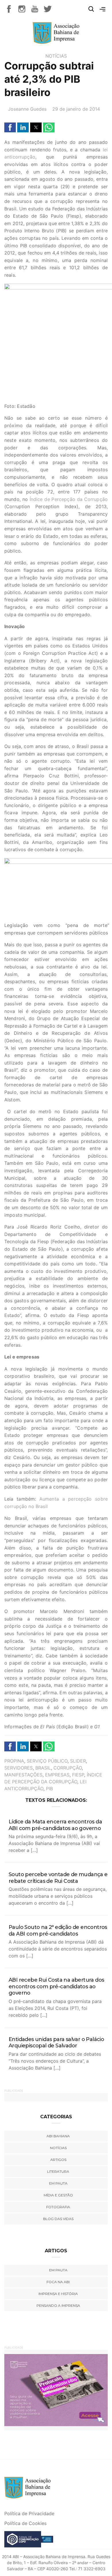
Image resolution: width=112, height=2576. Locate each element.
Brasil (43, 1768)
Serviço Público (47, 1761)
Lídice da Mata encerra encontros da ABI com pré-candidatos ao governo (55, 1825)
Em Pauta (58, 2270)
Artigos (58, 2160)
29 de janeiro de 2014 (76, 109)
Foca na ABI (58, 2282)
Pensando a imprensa (58, 2305)
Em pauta (58, 2183)
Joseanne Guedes (27, 109)
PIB (49, 1789)
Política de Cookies (25, 2523)
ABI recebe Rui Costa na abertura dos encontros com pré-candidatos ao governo (56, 1986)
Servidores (19, 1768)
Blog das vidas (58, 2219)
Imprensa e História (58, 2294)
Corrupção (68, 1768)
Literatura (58, 2171)
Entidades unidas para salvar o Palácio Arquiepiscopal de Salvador (56, 2043)
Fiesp (78, 1775)
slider (78, 1761)
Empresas (57, 1775)
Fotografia (58, 2207)
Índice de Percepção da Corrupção (69, 499)
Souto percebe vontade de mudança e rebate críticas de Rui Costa (58, 1878)
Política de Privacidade (29, 2513)
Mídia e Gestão (58, 2195)
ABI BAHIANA (58, 2136)
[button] (10, 127)
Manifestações (23, 1775)
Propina (14, 1761)
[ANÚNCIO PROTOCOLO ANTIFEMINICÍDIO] (56, 2390)
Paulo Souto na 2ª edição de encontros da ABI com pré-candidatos (58, 1930)
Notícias (56, 56)
